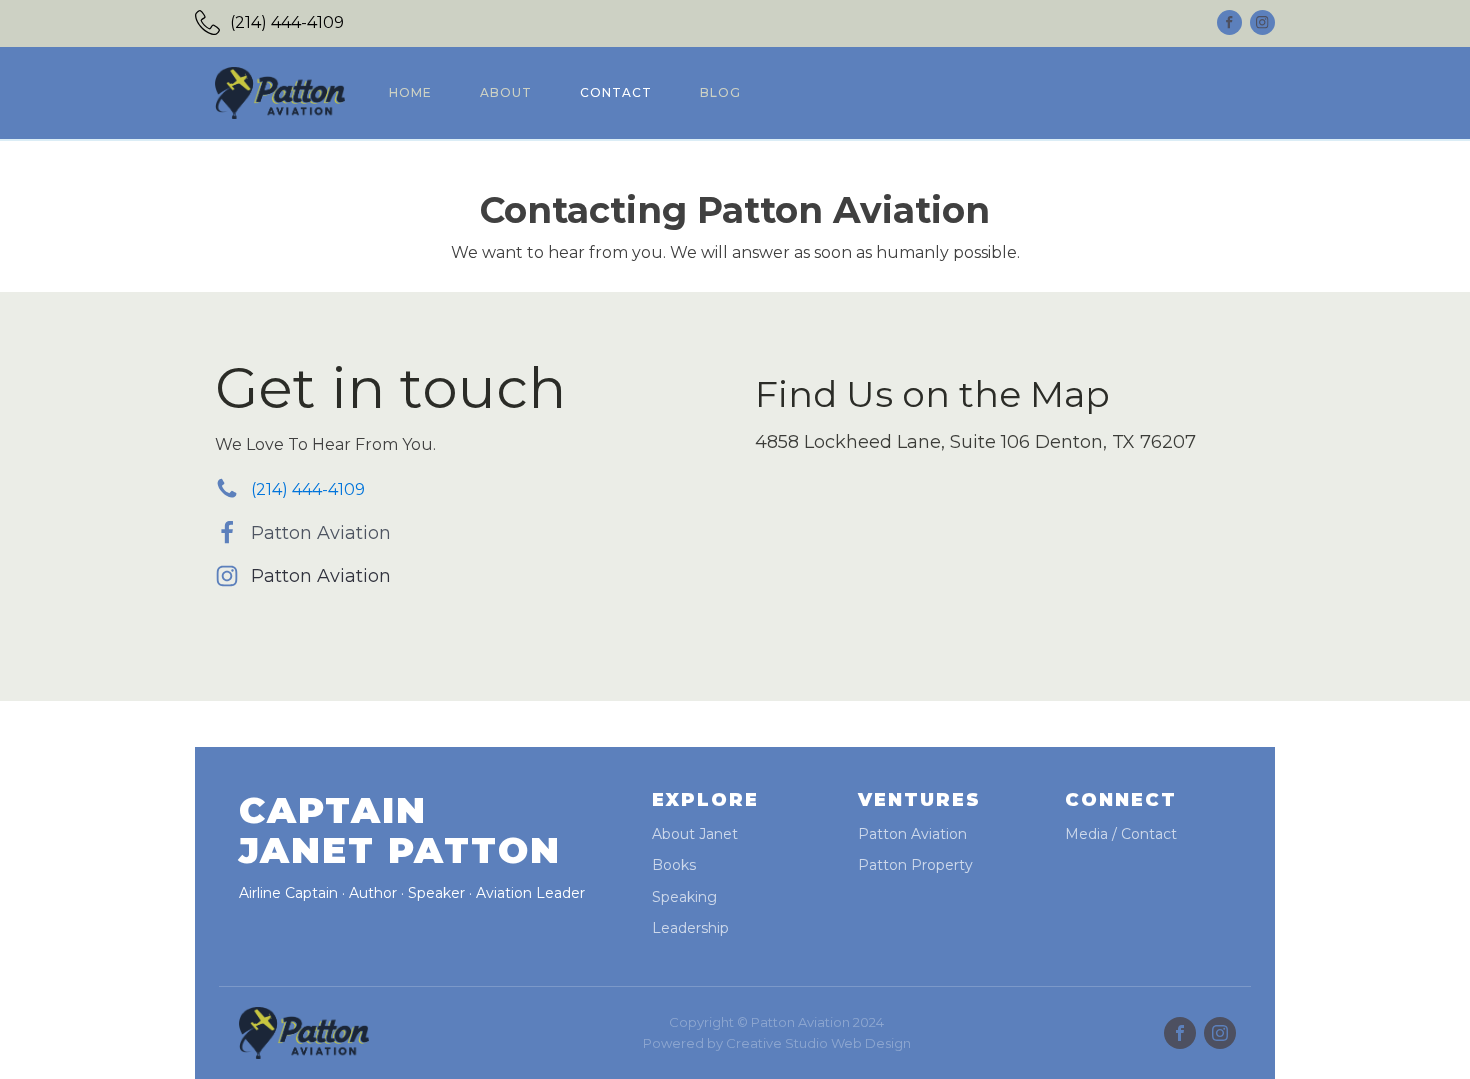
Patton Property (915, 865)
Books (674, 865)
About (506, 92)
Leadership (690, 928)
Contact (616, 92)
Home (410, 92)
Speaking (684, 897)
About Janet (695, 834)
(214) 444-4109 (287, 22)
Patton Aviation (321, 533)
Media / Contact (1121, 834)
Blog (720, 92)
